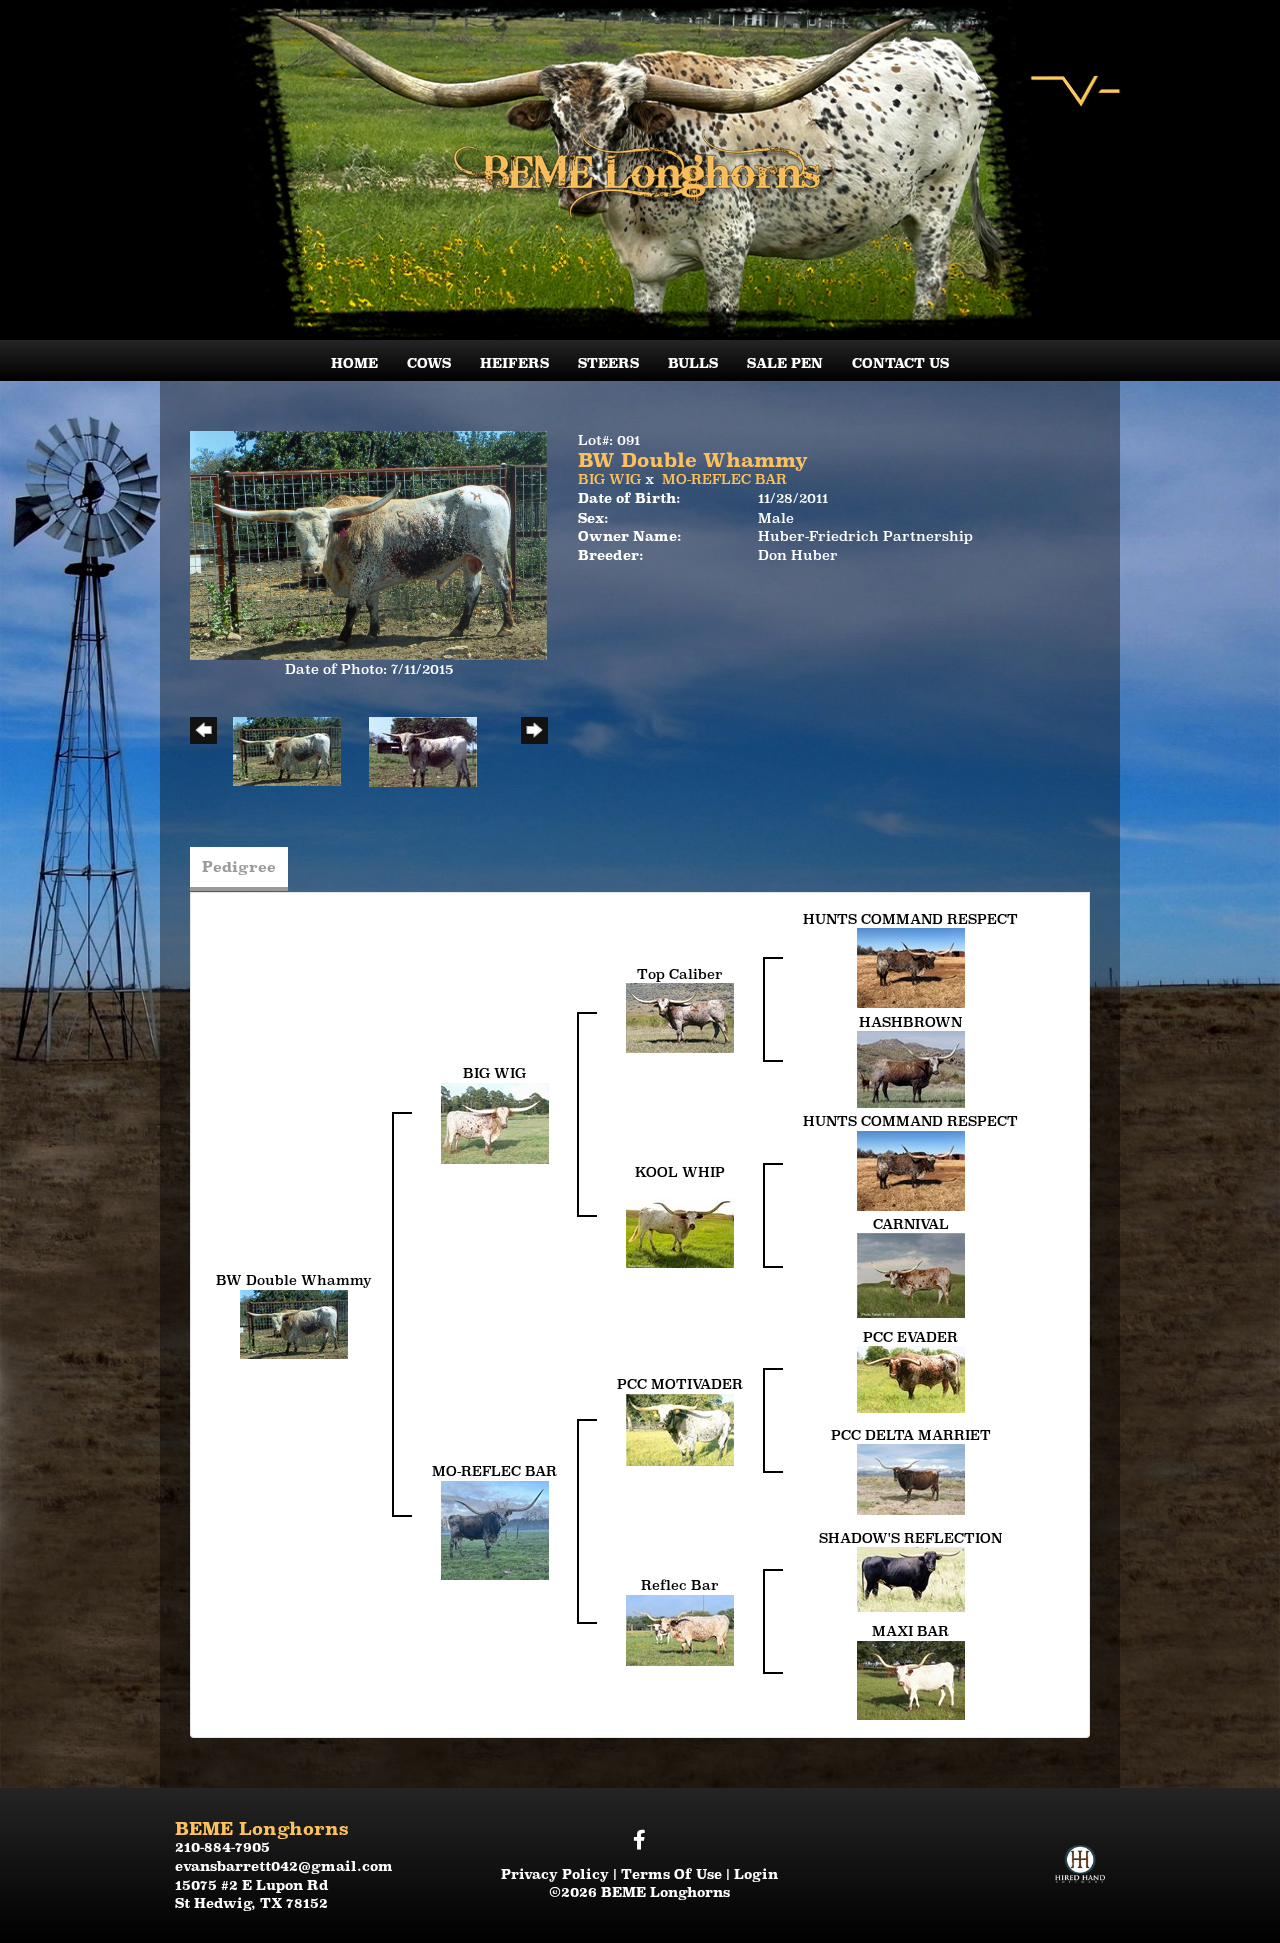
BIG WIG (609, 479)
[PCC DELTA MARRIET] (911, 1478)
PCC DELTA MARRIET (911, 1435)
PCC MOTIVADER (680, 1384)
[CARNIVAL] (911, 1274)
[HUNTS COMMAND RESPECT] (911, 967)
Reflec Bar (680, 1585)
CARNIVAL (911, 1224)
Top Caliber (680, 974)
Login (756, 1874)
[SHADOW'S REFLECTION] (911, 1578)
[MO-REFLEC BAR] (495, 1529)
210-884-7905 (222, 1847)
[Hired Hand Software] (1080, 1846)
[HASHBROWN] (911, 1068)
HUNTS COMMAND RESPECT (910, 919)
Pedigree (239, 866)
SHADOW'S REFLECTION (910, 1538)
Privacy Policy (555, 1874)
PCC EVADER (910, 1337)
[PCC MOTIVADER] (680, 1428)
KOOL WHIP (680, 1172)
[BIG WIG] (495, 1122)
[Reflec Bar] (680, 1629)
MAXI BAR (910, 1631)
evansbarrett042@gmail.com (284, 1866)
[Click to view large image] (368, 544)
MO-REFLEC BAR (724, 479)
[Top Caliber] (680, 1017)
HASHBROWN (910, 1022)
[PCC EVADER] (911, 1378)
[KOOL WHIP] (680, 1223)
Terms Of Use (671, 1874)
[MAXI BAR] (911, 1679)
